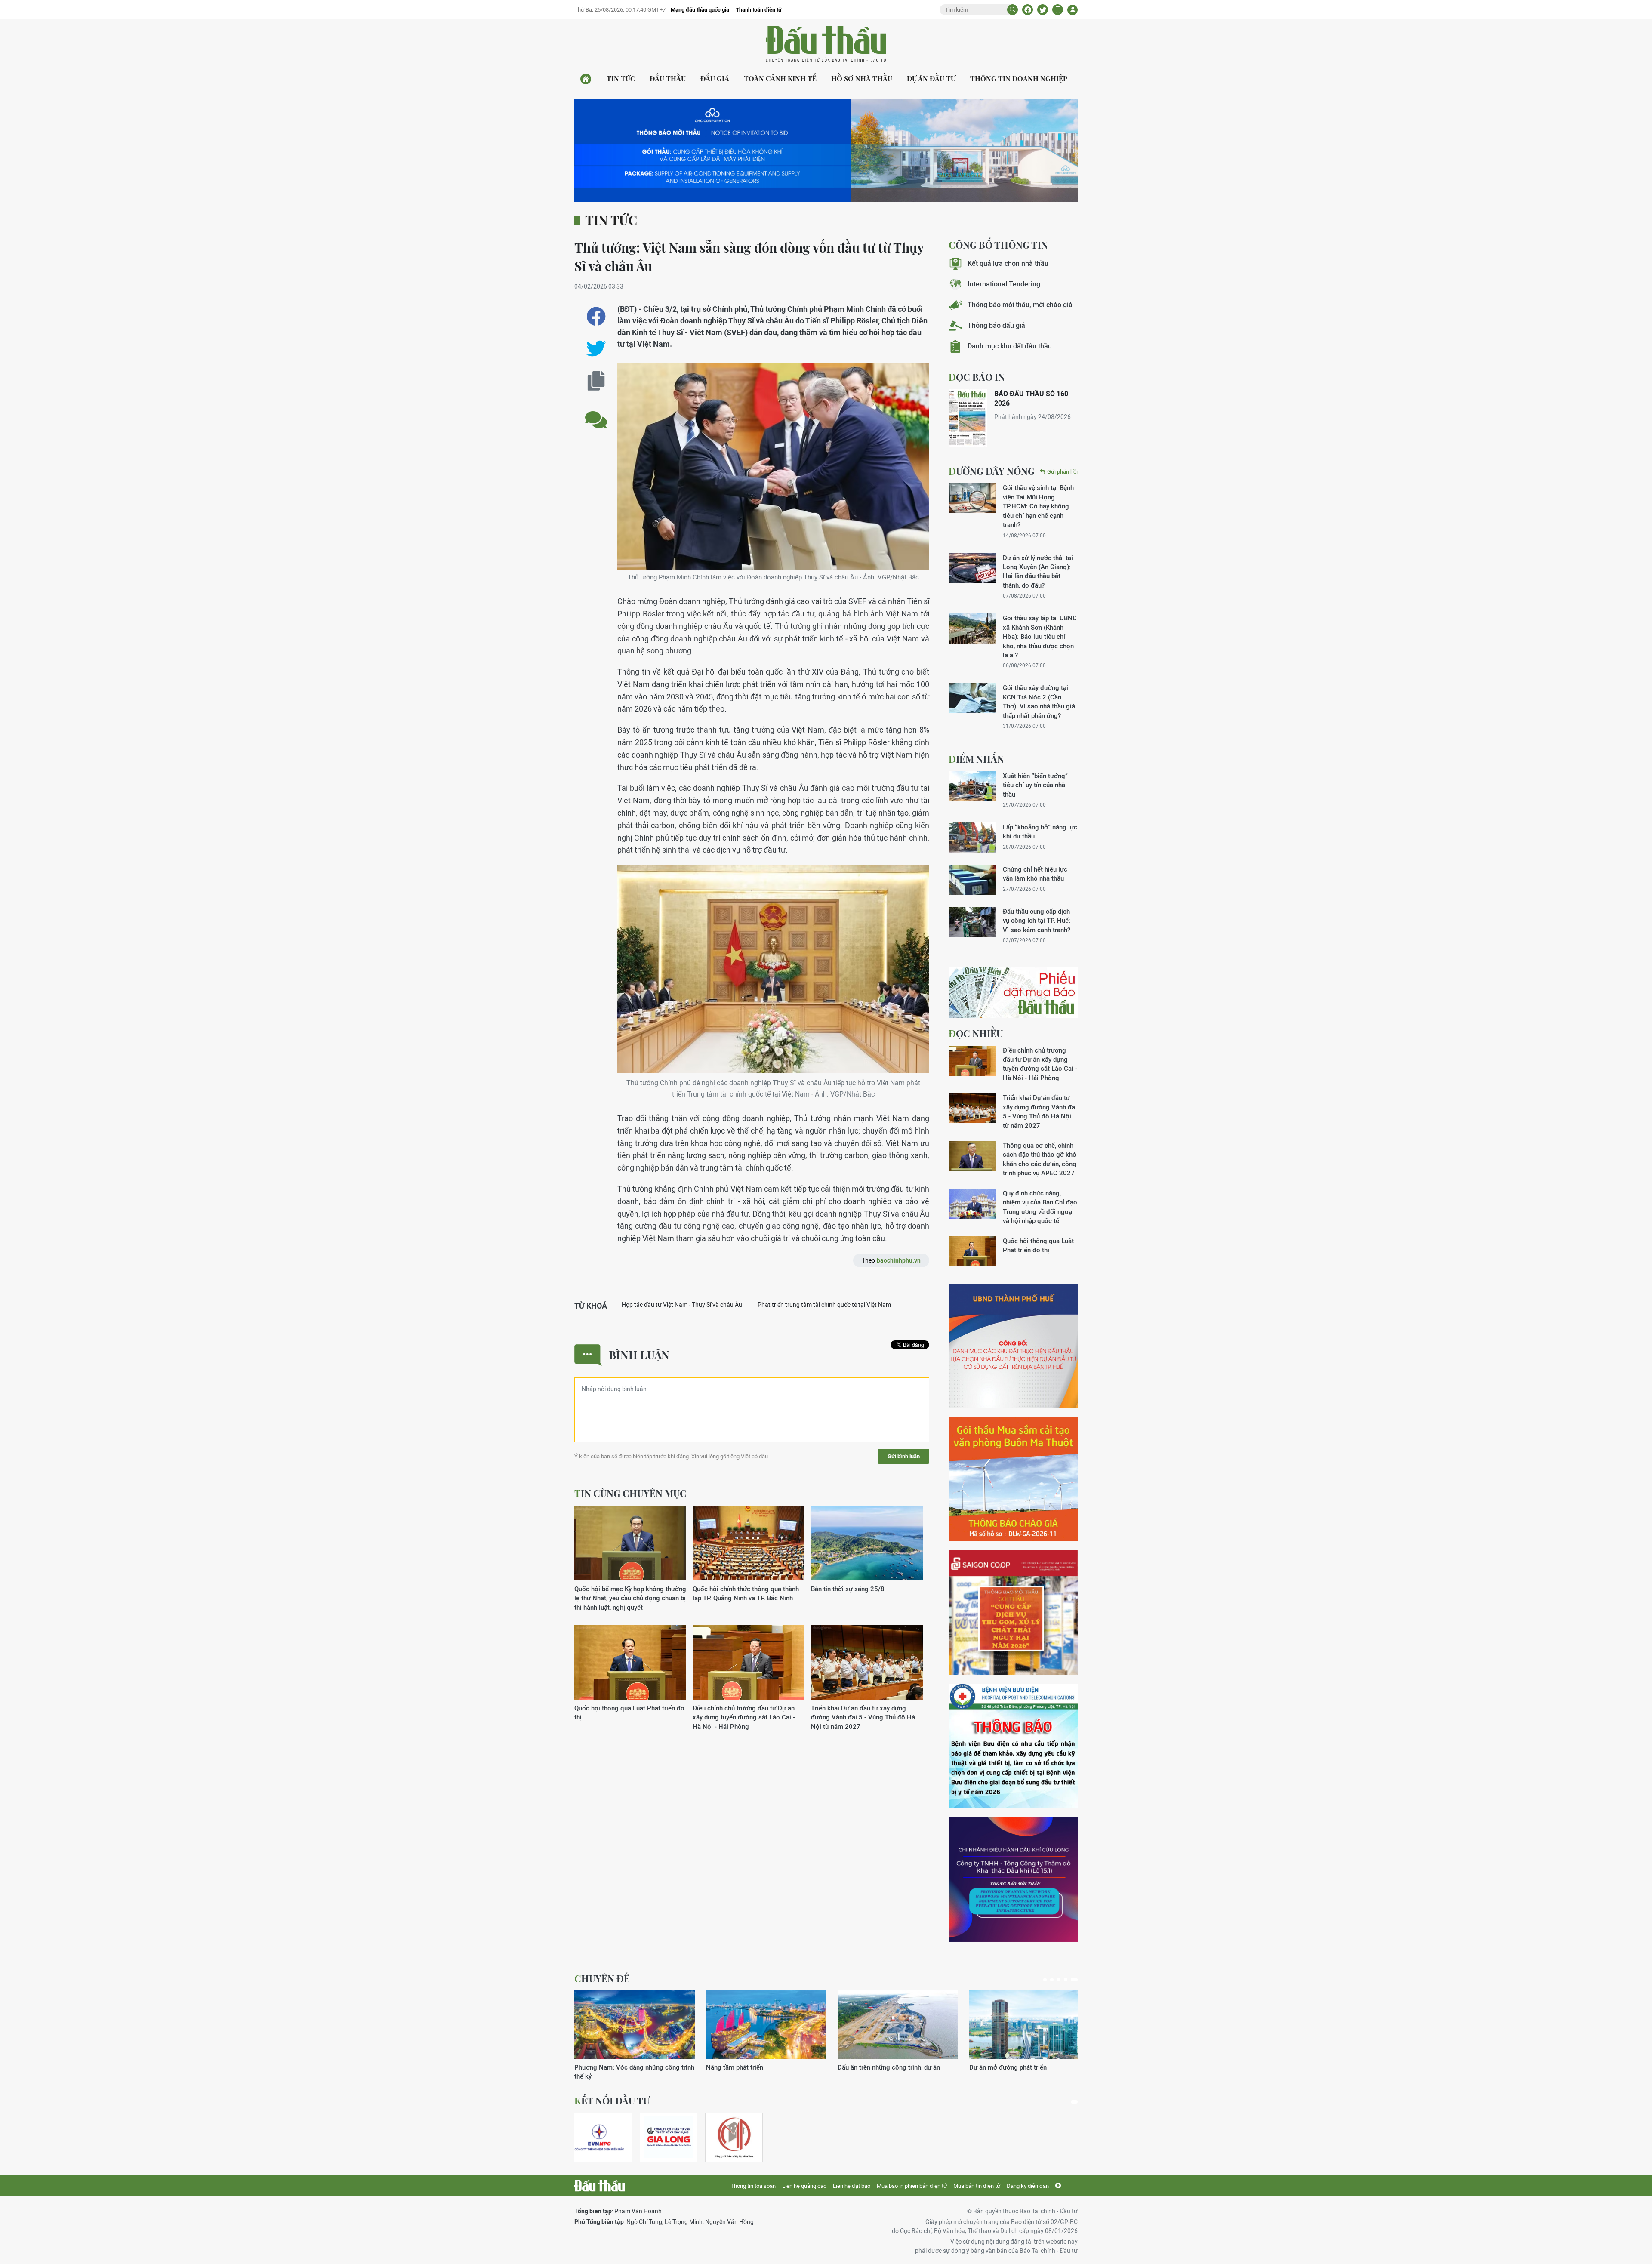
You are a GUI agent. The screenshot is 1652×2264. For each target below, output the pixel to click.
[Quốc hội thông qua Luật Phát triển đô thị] (630, 1662)
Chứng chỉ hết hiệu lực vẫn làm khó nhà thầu (1035, 874)
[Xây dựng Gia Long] (669, 2137)
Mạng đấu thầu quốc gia (700, 10)
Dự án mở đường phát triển (745, 2067)
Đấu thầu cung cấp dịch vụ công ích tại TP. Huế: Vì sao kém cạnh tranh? (1037, 921)
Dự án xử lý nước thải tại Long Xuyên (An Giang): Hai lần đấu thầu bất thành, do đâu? (1038, 571)
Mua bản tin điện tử (977, 2186)
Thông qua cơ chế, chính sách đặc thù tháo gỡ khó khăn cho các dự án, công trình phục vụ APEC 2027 (1040, 1159)
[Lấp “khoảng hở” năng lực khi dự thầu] (972, 838)
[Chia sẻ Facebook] (1028, 10)
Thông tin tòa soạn (753, 2186)
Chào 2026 (985, 2067)
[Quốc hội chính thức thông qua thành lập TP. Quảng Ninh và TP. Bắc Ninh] (749, 1543)
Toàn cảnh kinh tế (780, 79)
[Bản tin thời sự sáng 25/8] (867, 1543)
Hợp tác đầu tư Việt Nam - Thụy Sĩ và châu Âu (682, 1305)
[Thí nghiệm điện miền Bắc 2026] (599, 2137)
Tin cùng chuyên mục (630, 1493)
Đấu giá (715, 79)
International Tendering (1004, 284)
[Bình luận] (596, 413)
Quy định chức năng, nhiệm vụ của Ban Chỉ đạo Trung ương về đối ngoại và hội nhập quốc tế (1040, 1207)
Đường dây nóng (992, 471)
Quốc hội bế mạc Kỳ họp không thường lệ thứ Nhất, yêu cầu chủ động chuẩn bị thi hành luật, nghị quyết (630, 1598)
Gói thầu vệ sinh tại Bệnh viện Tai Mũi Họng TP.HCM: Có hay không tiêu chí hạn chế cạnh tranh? (1038, 506)
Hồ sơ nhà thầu (862, 79)
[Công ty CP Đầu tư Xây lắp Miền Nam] (734, 2137)
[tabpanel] (635, 2031)
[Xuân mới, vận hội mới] (898, 2025)
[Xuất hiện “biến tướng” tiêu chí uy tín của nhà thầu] (972, 786)
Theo (891, 1260)
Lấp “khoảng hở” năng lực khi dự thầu (1040, 832)
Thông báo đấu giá (996, 325)
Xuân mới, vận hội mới (870, 2067)
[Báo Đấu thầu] (599, 2186)
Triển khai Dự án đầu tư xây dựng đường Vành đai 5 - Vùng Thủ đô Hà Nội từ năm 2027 (863, 1717)
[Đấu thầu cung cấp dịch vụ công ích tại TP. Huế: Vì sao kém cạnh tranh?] (972, 922)
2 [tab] (1055, 1980)
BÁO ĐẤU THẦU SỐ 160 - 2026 (1033, 399)
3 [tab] (1062, 1980)
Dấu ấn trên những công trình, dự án (626, 2067)
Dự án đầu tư (931, 79)
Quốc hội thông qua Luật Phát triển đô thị (629, 1713)
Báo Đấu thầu (826, 44)
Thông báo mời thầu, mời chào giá (1020, 305)
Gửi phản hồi (1062, 472)
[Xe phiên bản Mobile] (1058, 10)
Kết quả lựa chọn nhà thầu (1008, 263)
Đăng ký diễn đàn (1028, 2186)
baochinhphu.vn (899, 1260)
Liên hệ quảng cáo (804, 2186)
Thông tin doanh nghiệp (1019, 79)
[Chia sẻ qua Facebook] (596, 316)
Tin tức (621, 79)
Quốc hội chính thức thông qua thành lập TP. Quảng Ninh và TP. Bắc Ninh (746, 1593)
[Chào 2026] (1029, 2025)
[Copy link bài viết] (596, 381)
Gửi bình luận (904, 1456)
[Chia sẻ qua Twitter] (596, 349)
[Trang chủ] (586, 79)
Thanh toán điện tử (759, 10)
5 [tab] (1076, 1980)
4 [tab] (1069, 1980)
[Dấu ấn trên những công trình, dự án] (635, 2025)
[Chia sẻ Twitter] (1043, 10)
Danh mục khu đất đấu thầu (1010, 346)
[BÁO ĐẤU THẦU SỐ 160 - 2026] (968, 418)
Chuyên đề (602, 1978)
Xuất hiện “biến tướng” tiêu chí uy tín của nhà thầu (1035, 785)
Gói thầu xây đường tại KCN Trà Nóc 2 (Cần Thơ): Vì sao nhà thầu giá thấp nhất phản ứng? (1039, 701)
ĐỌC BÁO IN (977, 377)
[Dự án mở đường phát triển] (766, 2025)
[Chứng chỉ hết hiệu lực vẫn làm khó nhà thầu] (972, 880)
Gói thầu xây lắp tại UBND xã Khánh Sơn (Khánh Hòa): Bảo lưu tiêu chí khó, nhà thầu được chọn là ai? (1040, 636)
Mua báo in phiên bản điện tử (912, 2186)
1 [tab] (1047, 1980)
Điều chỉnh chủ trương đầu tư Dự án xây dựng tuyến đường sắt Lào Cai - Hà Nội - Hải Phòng (744, 1717)
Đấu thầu (668, 79)
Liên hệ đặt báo (852, 2186)
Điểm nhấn (976, 759)
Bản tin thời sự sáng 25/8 (848, 1589)
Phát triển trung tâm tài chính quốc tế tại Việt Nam (824, 1305)
